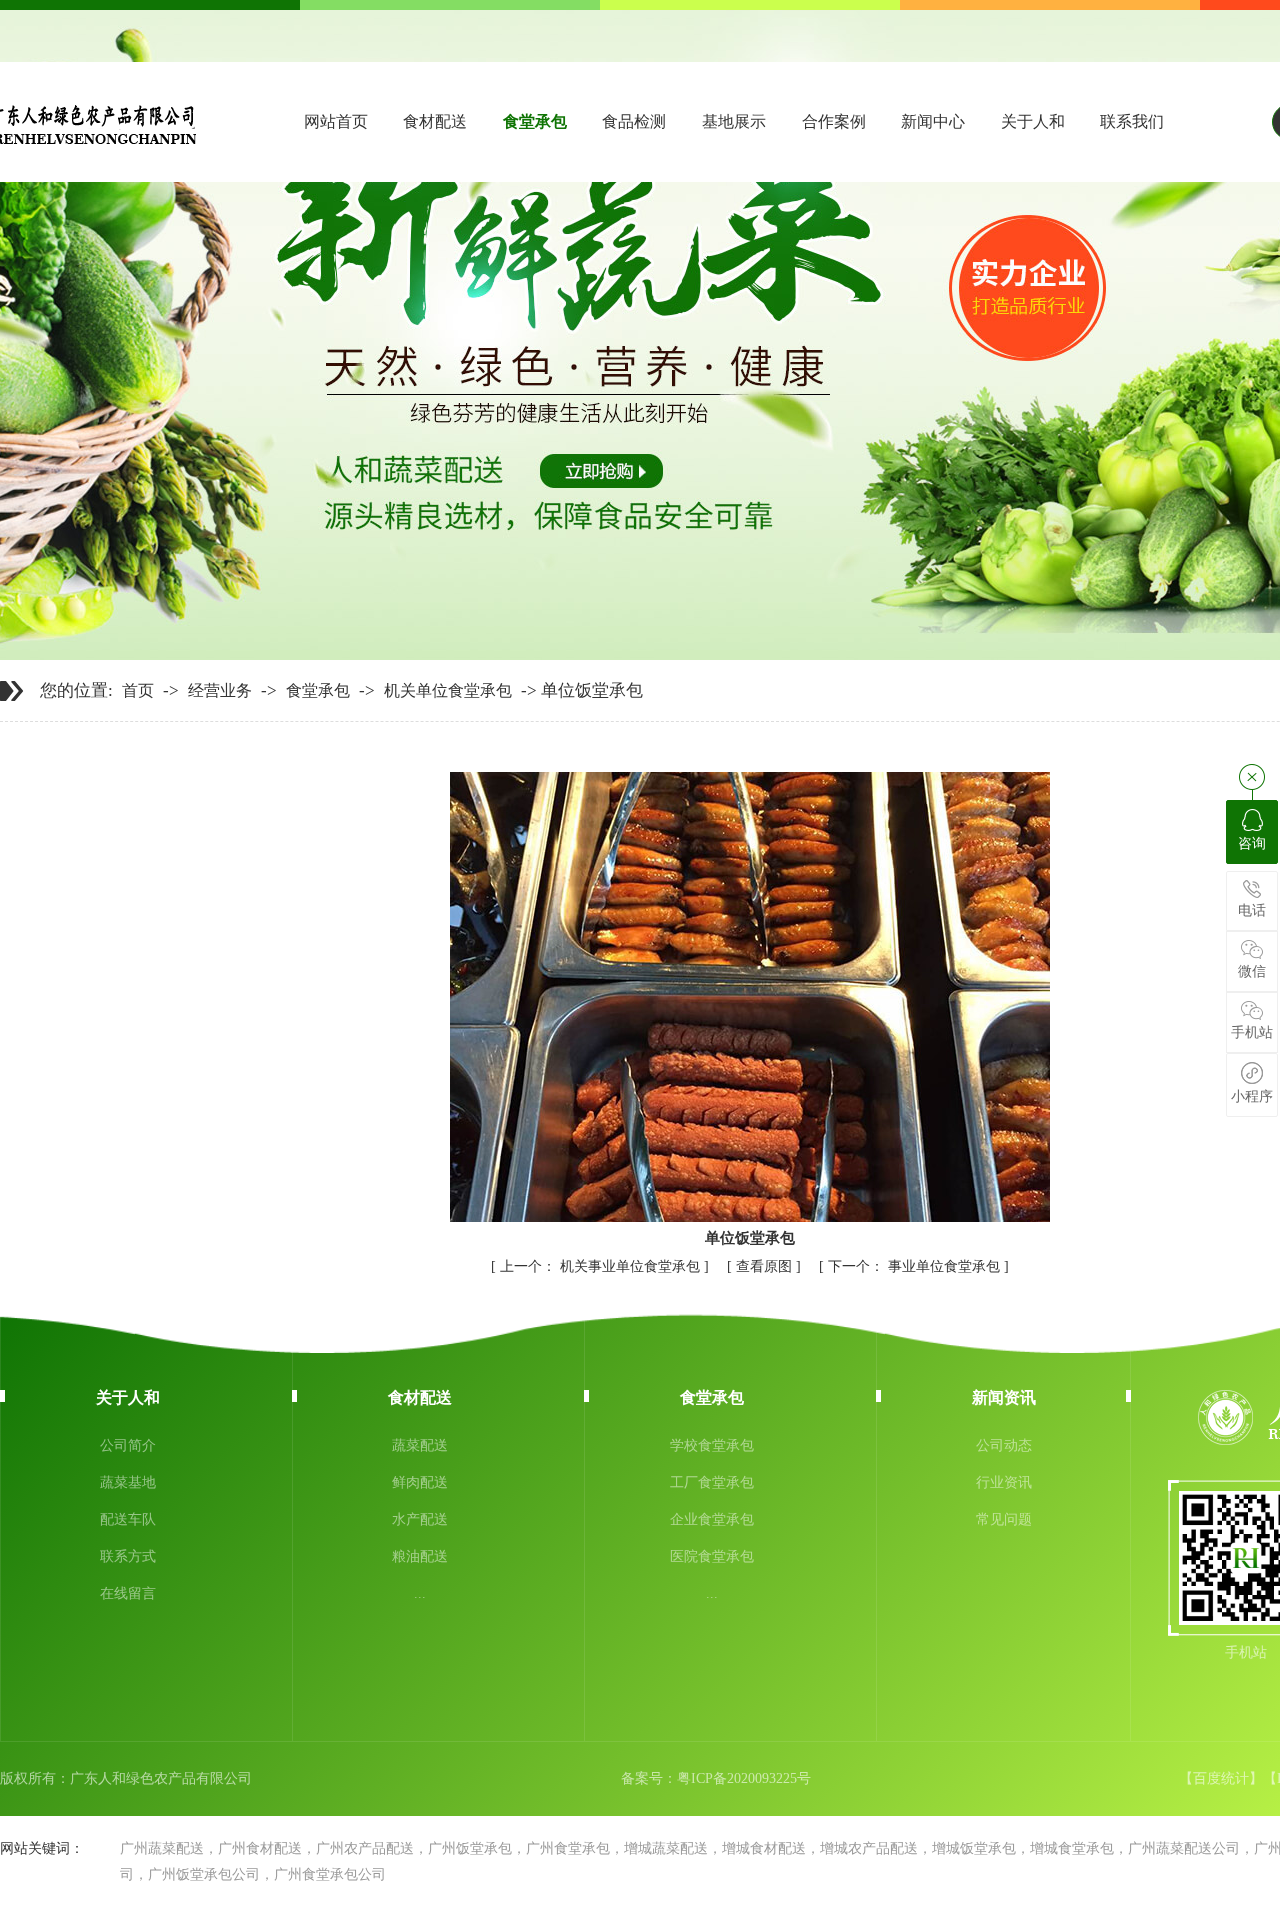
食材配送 (435, 121)
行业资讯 (1004, 1482)
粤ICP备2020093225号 (744, 1778)
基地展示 (734, 121)
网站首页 (336, 121)
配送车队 (128, 1519)
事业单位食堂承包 (916, 1266)
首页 (138, 691)
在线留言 (128, 1593)
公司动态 (1004, 1445)
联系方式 (128, 1556)
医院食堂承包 (712, 1556)
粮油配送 (420, 1556)
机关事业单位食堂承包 (602, 1266)
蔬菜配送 (420, 1445)
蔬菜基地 (128, 1482)
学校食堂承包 (712, 1445)
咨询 (1252, 843)
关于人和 (1033, 121)
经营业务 (220, 691)
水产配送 (420, 1519)
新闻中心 (933, 121)
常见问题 (1004, 1519)
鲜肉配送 (420, 1482)
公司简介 (128, 1445)
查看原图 (766, 1266)
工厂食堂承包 (712, 1482)
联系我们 (1132, 121)
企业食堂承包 (712, 1519)
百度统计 (1221, 1778)
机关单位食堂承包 (448, 691)
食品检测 (634, 121)
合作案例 (834, 121)
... (420, 1593)
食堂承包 (535, 121)
